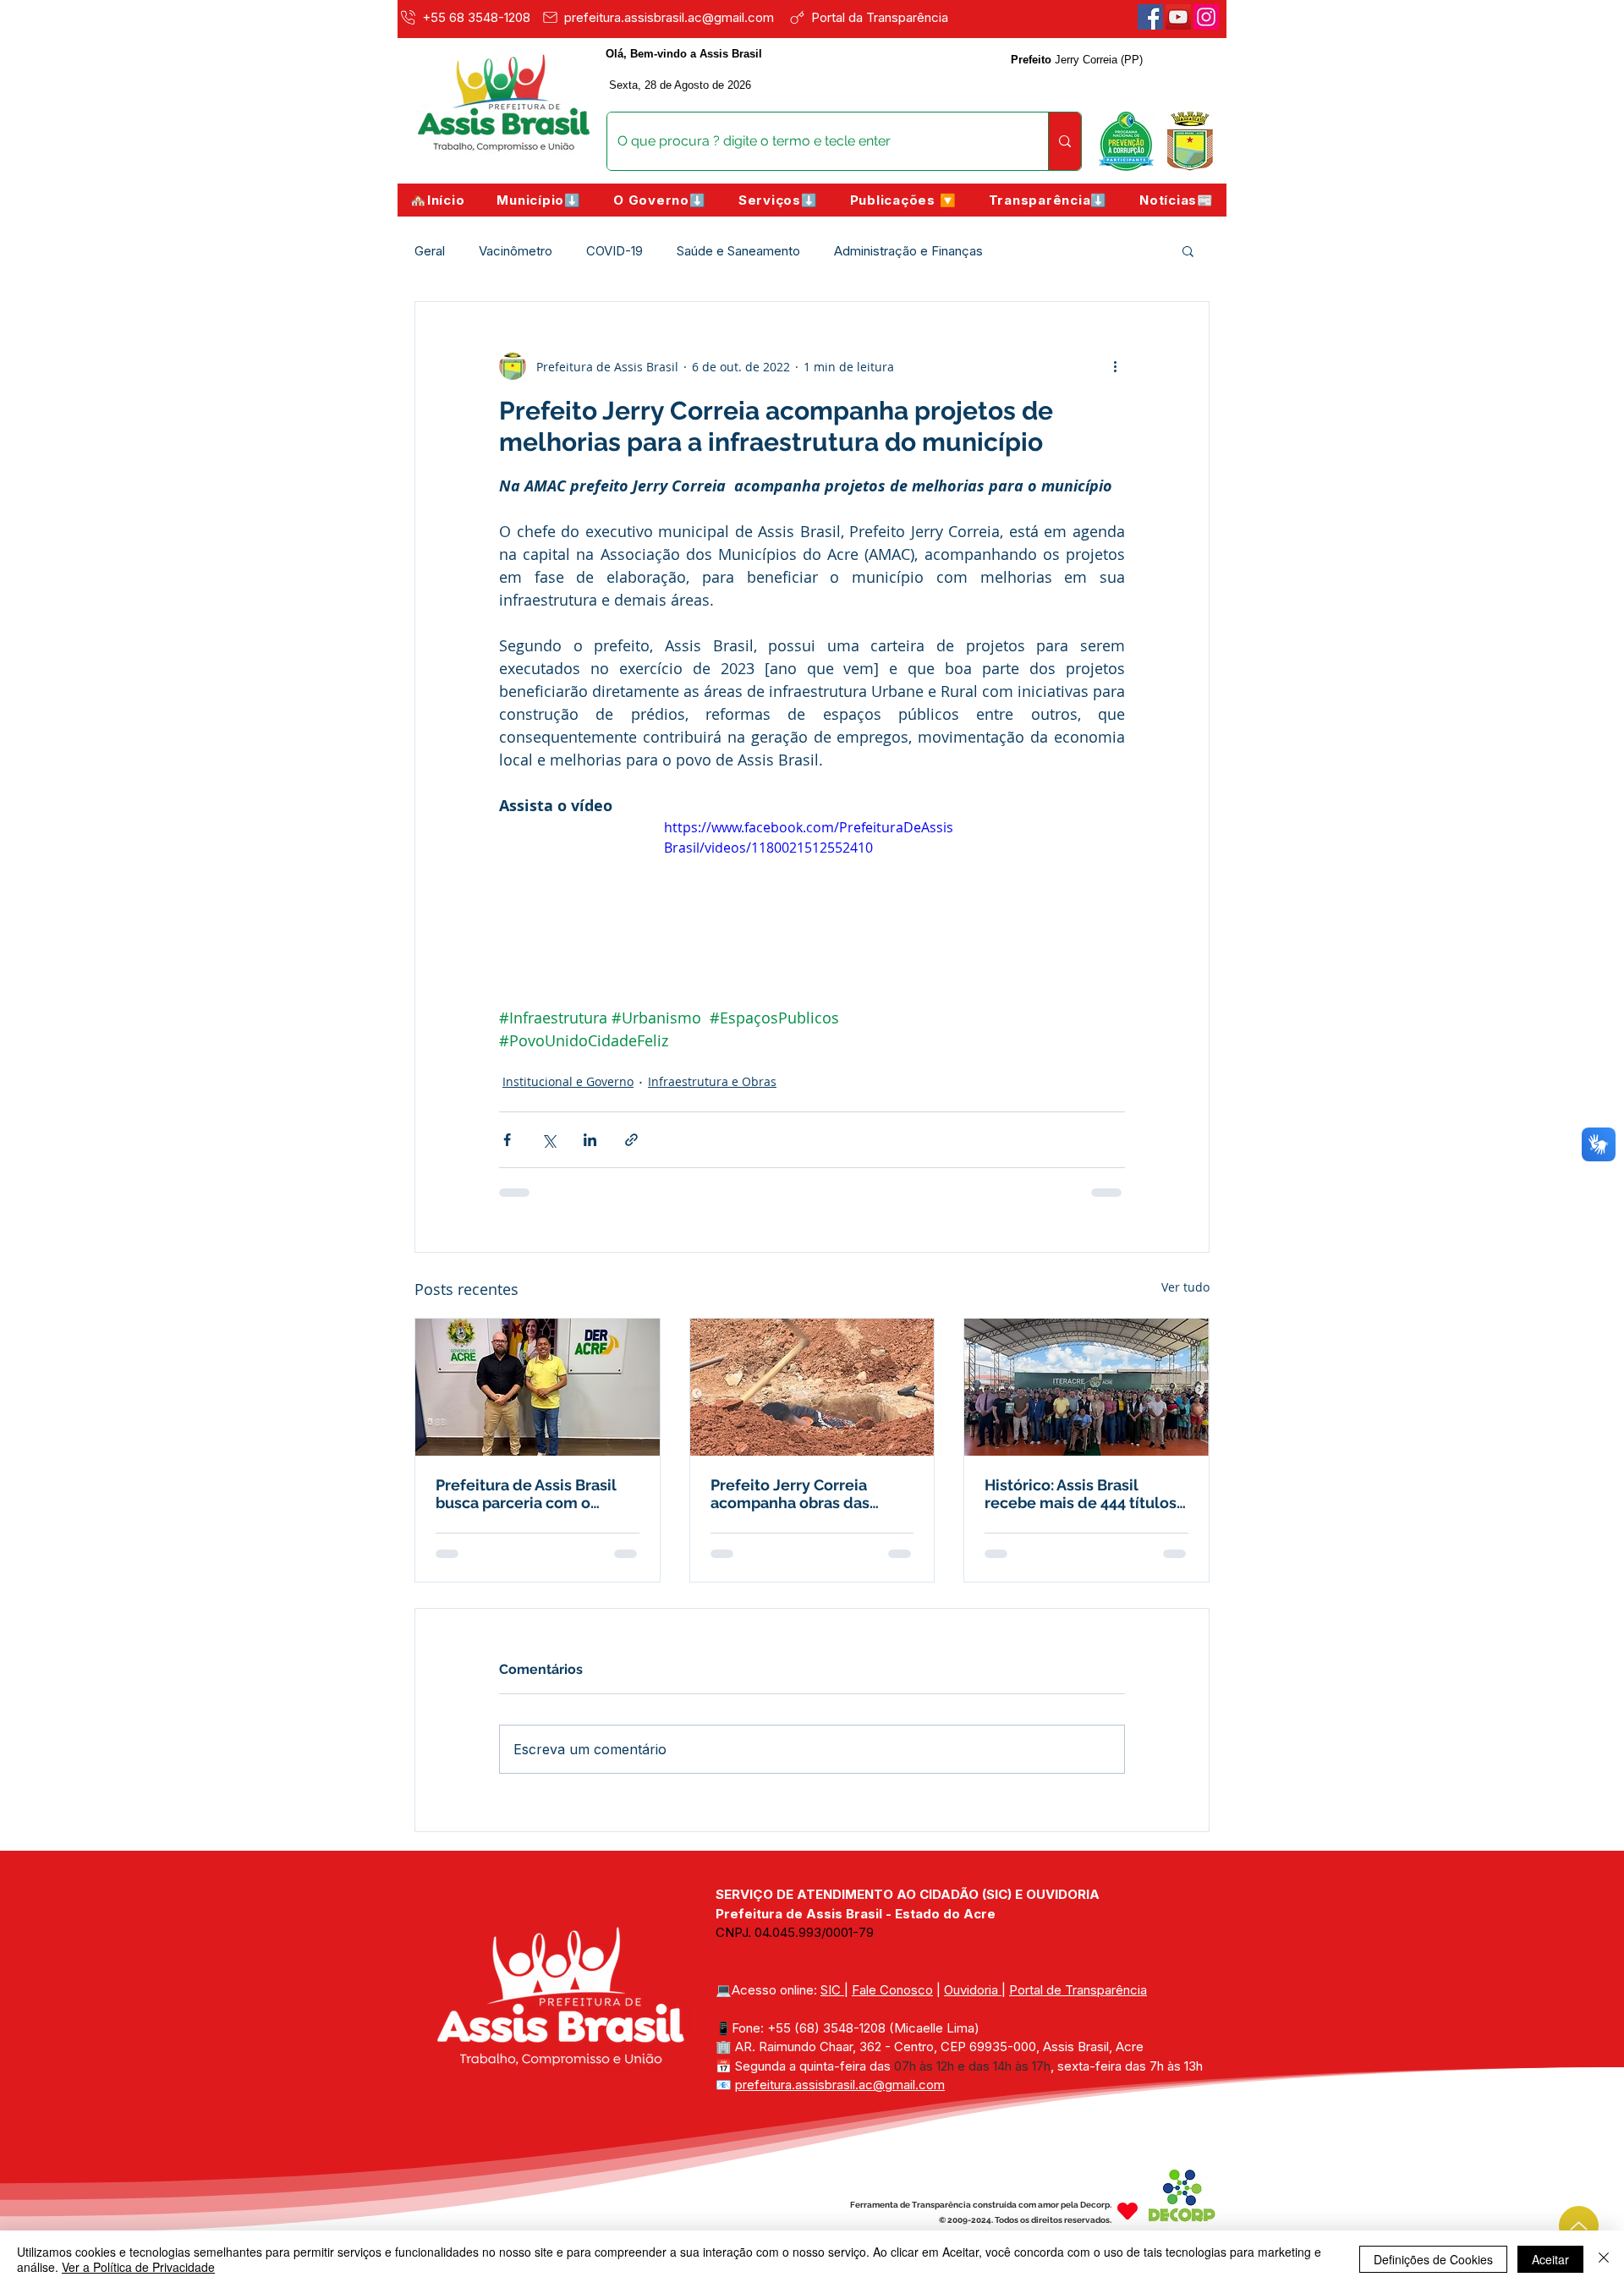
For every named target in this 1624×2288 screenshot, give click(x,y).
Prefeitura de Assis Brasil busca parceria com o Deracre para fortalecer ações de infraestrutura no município (532, 1494)
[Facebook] (1150, 17)
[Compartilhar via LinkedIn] (590, 1140)
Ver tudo (1185, 1287)
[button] (539, 200)
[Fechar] (1604, 2259)
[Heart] (1127, 2211)
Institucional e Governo (568, 1081)
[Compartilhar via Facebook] (507, 1140)
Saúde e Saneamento (738, 251)
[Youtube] (1178, 17)
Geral (430, 251)
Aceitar (1550, 2259)
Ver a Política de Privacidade (138, 2267)
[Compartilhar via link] (631, 1140)
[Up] (1579, 2226)
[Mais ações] (1115, 366)
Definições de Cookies (1433, 2259)
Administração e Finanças (908, 251)
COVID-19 (614, 251)
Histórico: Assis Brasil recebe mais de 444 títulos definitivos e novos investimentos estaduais (1081, 1494)
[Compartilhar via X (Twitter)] (549, 1140)
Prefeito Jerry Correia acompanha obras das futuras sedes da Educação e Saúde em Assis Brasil (809, 1494)
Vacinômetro (516, 251)
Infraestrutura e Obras (712, 1081)
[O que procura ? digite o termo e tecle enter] (1064, 141)
